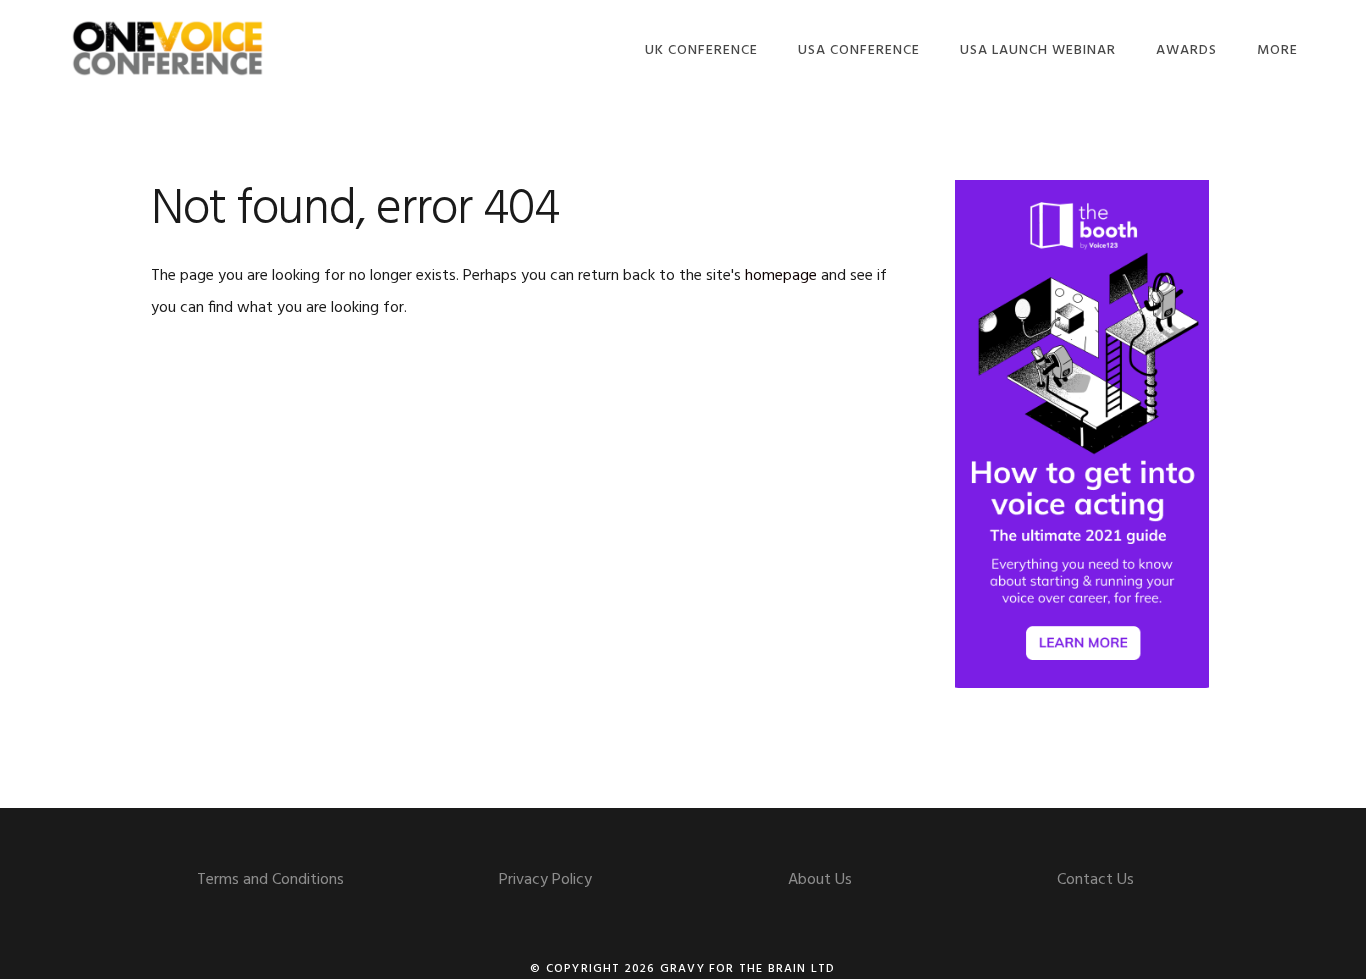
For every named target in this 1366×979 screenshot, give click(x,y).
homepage (781, 276)
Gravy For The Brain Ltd (748, 969)
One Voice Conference (168, 47)
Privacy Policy (545, 880)
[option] (1082, 434)
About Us (820, 880)
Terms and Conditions (270, 880)
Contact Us (1095, 880)
